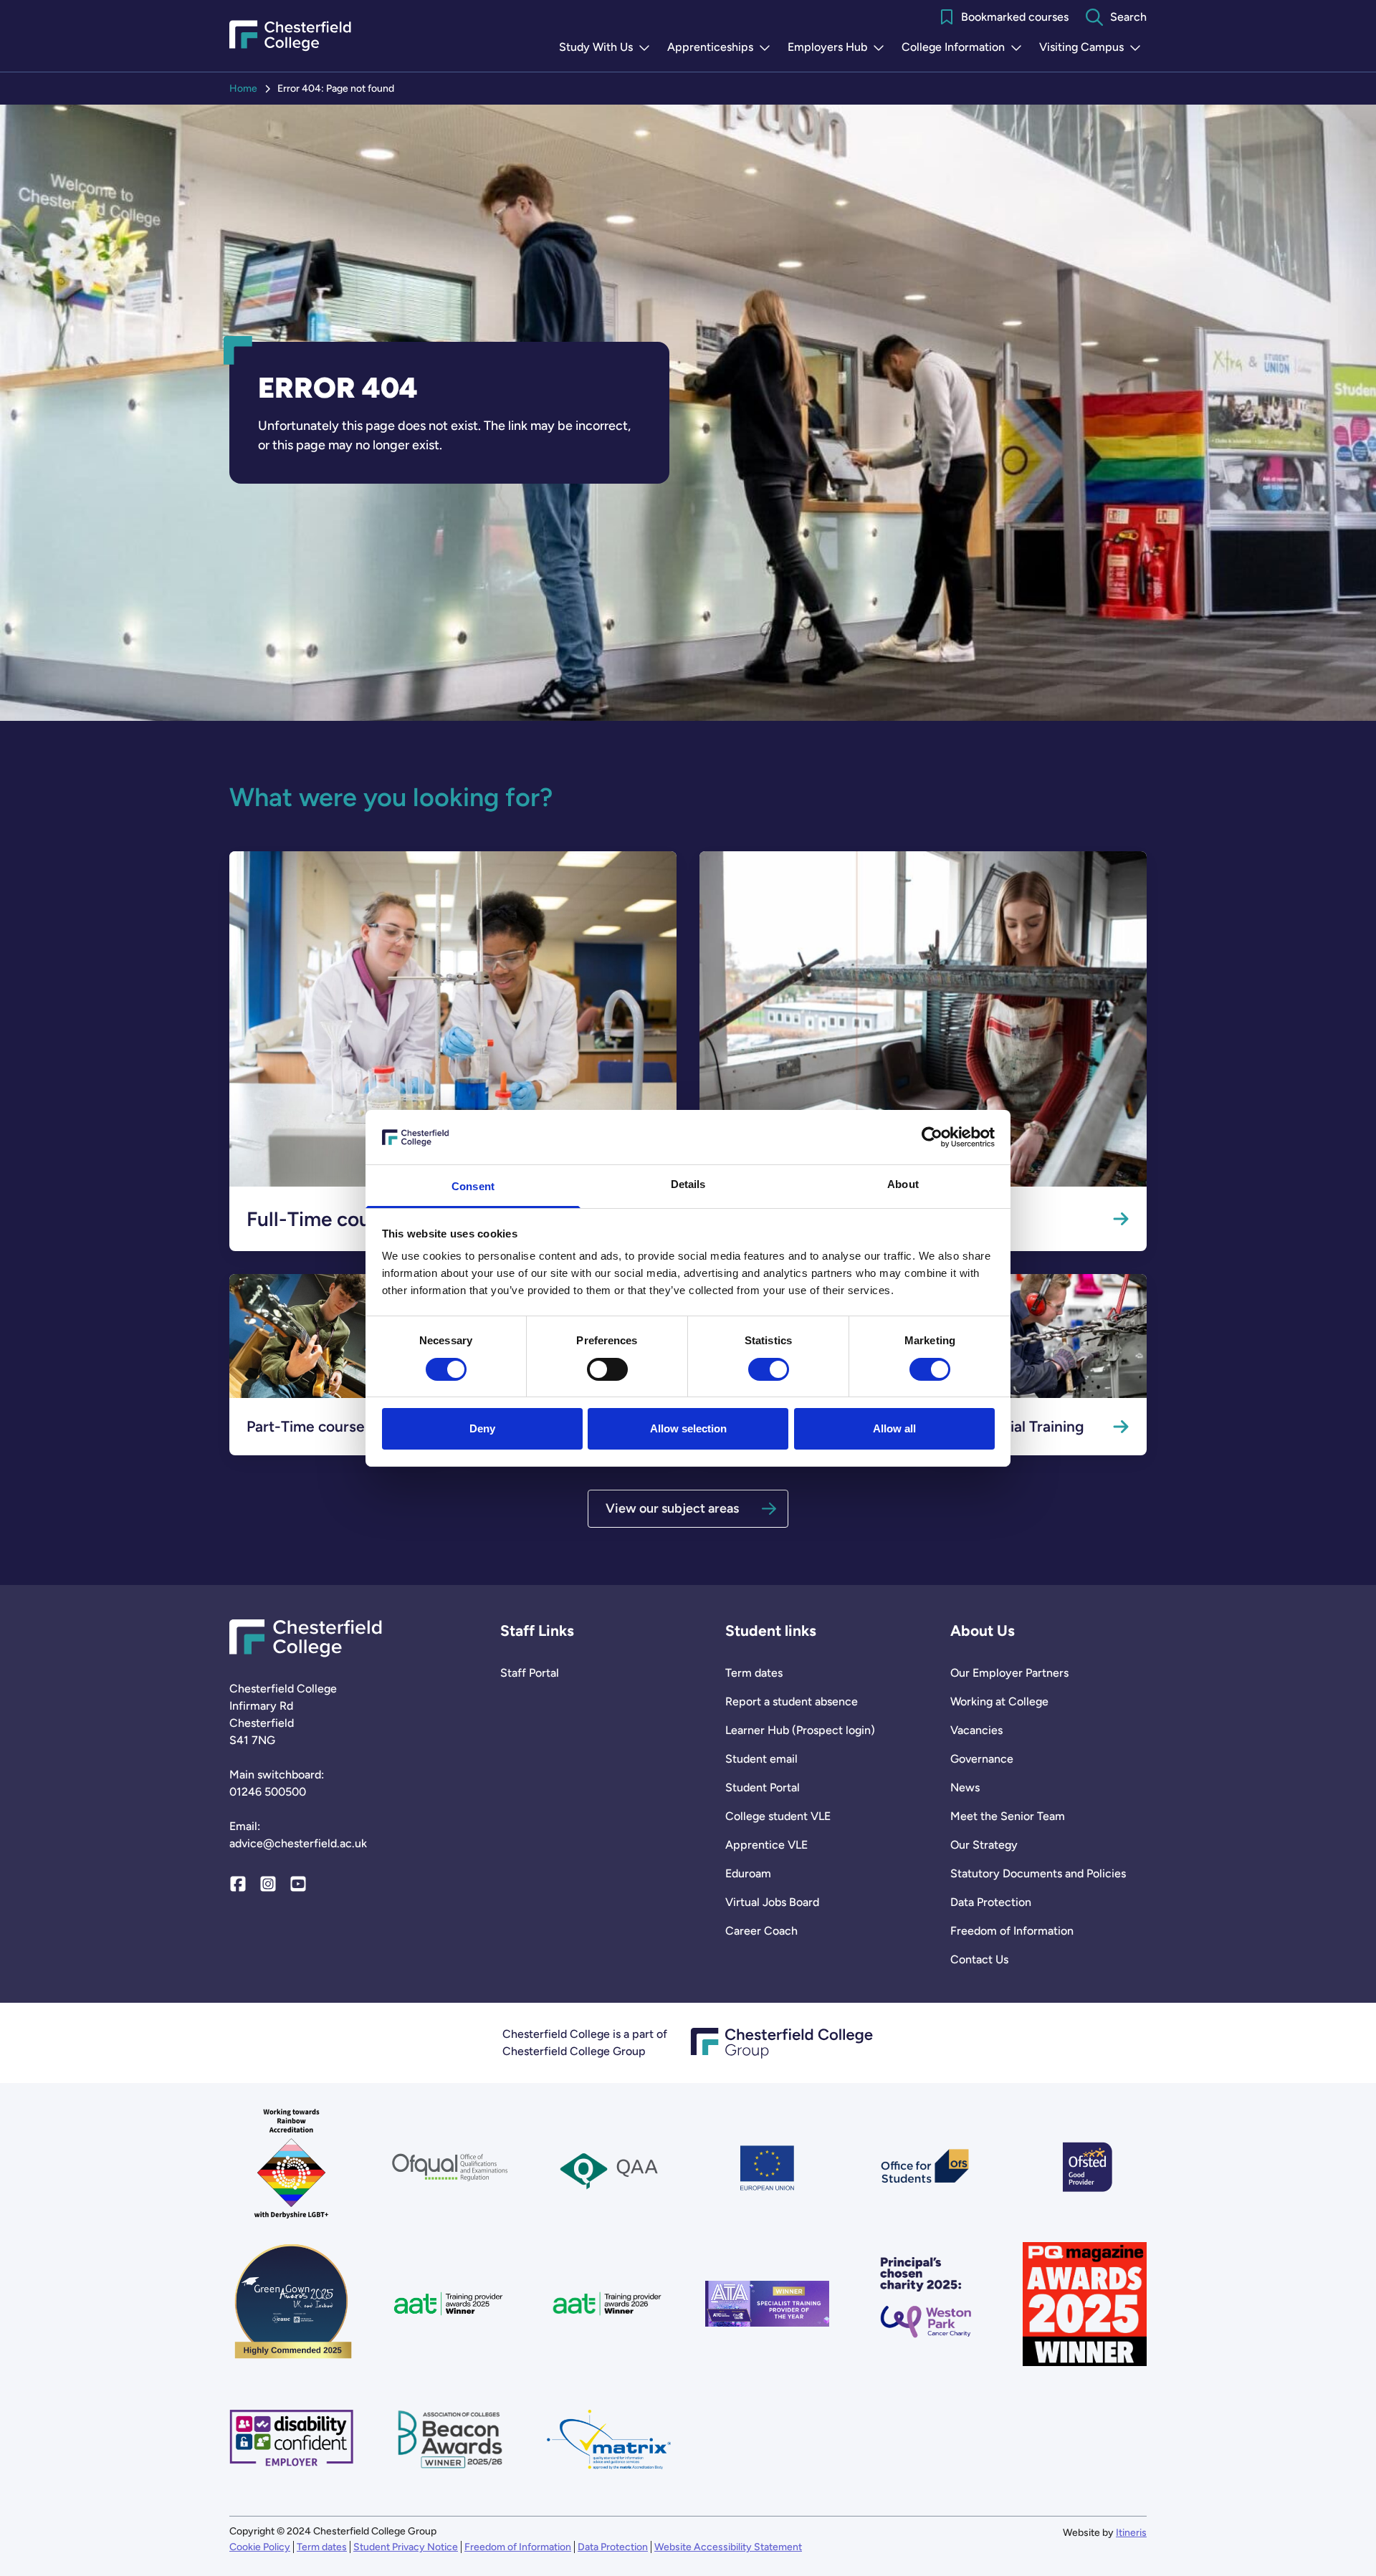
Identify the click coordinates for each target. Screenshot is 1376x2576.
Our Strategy (984, 1845)
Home (243, 88)
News (965, 1787)
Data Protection (991, 1902)
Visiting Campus (1093, 48)
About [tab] (903, 1184)
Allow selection (688, 1428)
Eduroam (748, 1873)
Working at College (999, 1701)
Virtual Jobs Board (772, 1902)
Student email (761, 1759)
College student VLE (778, 1816)
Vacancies (976, 1730)
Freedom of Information (1012, 1931)
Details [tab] (688, 1184)
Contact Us (979, 1959)
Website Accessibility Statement (728, 2547)
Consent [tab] (473, 1186)
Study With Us (607, 48)
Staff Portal (530, 1673)
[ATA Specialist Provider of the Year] (767, 2304)
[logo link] (926, 2304)
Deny (482, 1428)
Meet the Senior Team (1008, 1816)
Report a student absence (792, 1701)
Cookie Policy (260, 2547)
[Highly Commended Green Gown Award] (291, 2304)
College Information (965, 48)
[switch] (607, 1369)
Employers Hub (839, 48)
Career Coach (761, 1931)
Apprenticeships (722, 48)
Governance (982, 1759)
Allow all (894, 1428)
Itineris (1131, 2533)
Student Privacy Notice (406, 2547)
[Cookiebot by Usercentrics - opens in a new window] (932, 1137)
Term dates (754, 1673)
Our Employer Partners (1009, 1673)
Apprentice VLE (766, 1845)
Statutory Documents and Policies (1038, 1873)
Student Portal (763, 1787)
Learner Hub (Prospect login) (800, 1730)
